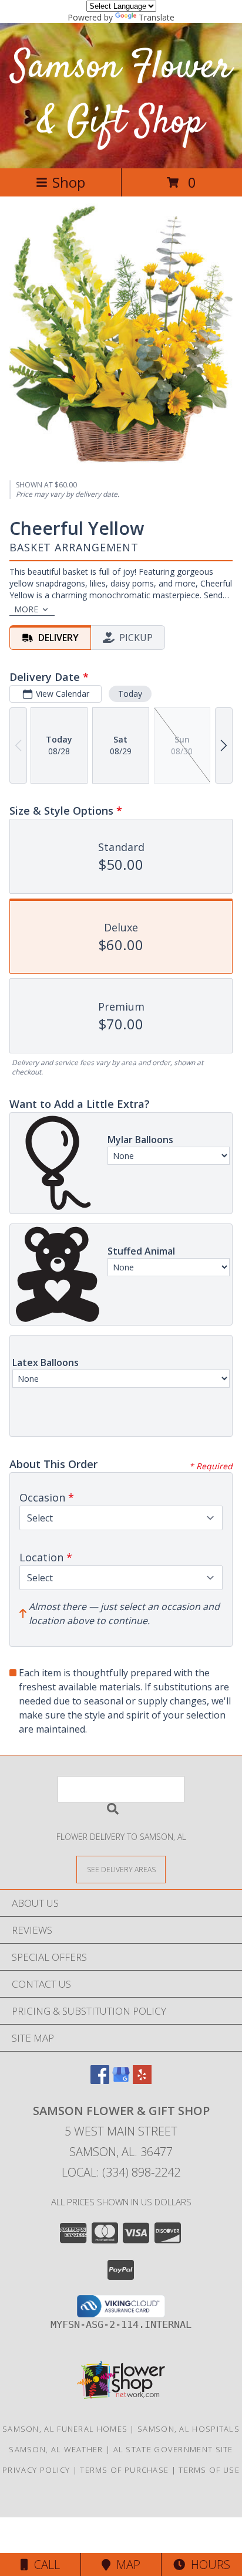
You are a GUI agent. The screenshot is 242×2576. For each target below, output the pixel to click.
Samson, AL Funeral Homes (65, 2429)
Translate (157, 17)
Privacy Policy (36, 2470)
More (26, 609)
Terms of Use (209, 2470)
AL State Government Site (173, 2449)
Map (125, 2565)
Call (44, 2565)
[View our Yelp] (142, 2080)
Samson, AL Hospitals (189, 2429)
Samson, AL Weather (56, 2449)
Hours (208, 2565)
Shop (69, 182)
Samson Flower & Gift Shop (121, 95)
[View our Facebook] (100, 2080)
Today (130, 694)
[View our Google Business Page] (121, 2080)
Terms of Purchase (124, 2470)
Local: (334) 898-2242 (121, 2172)
